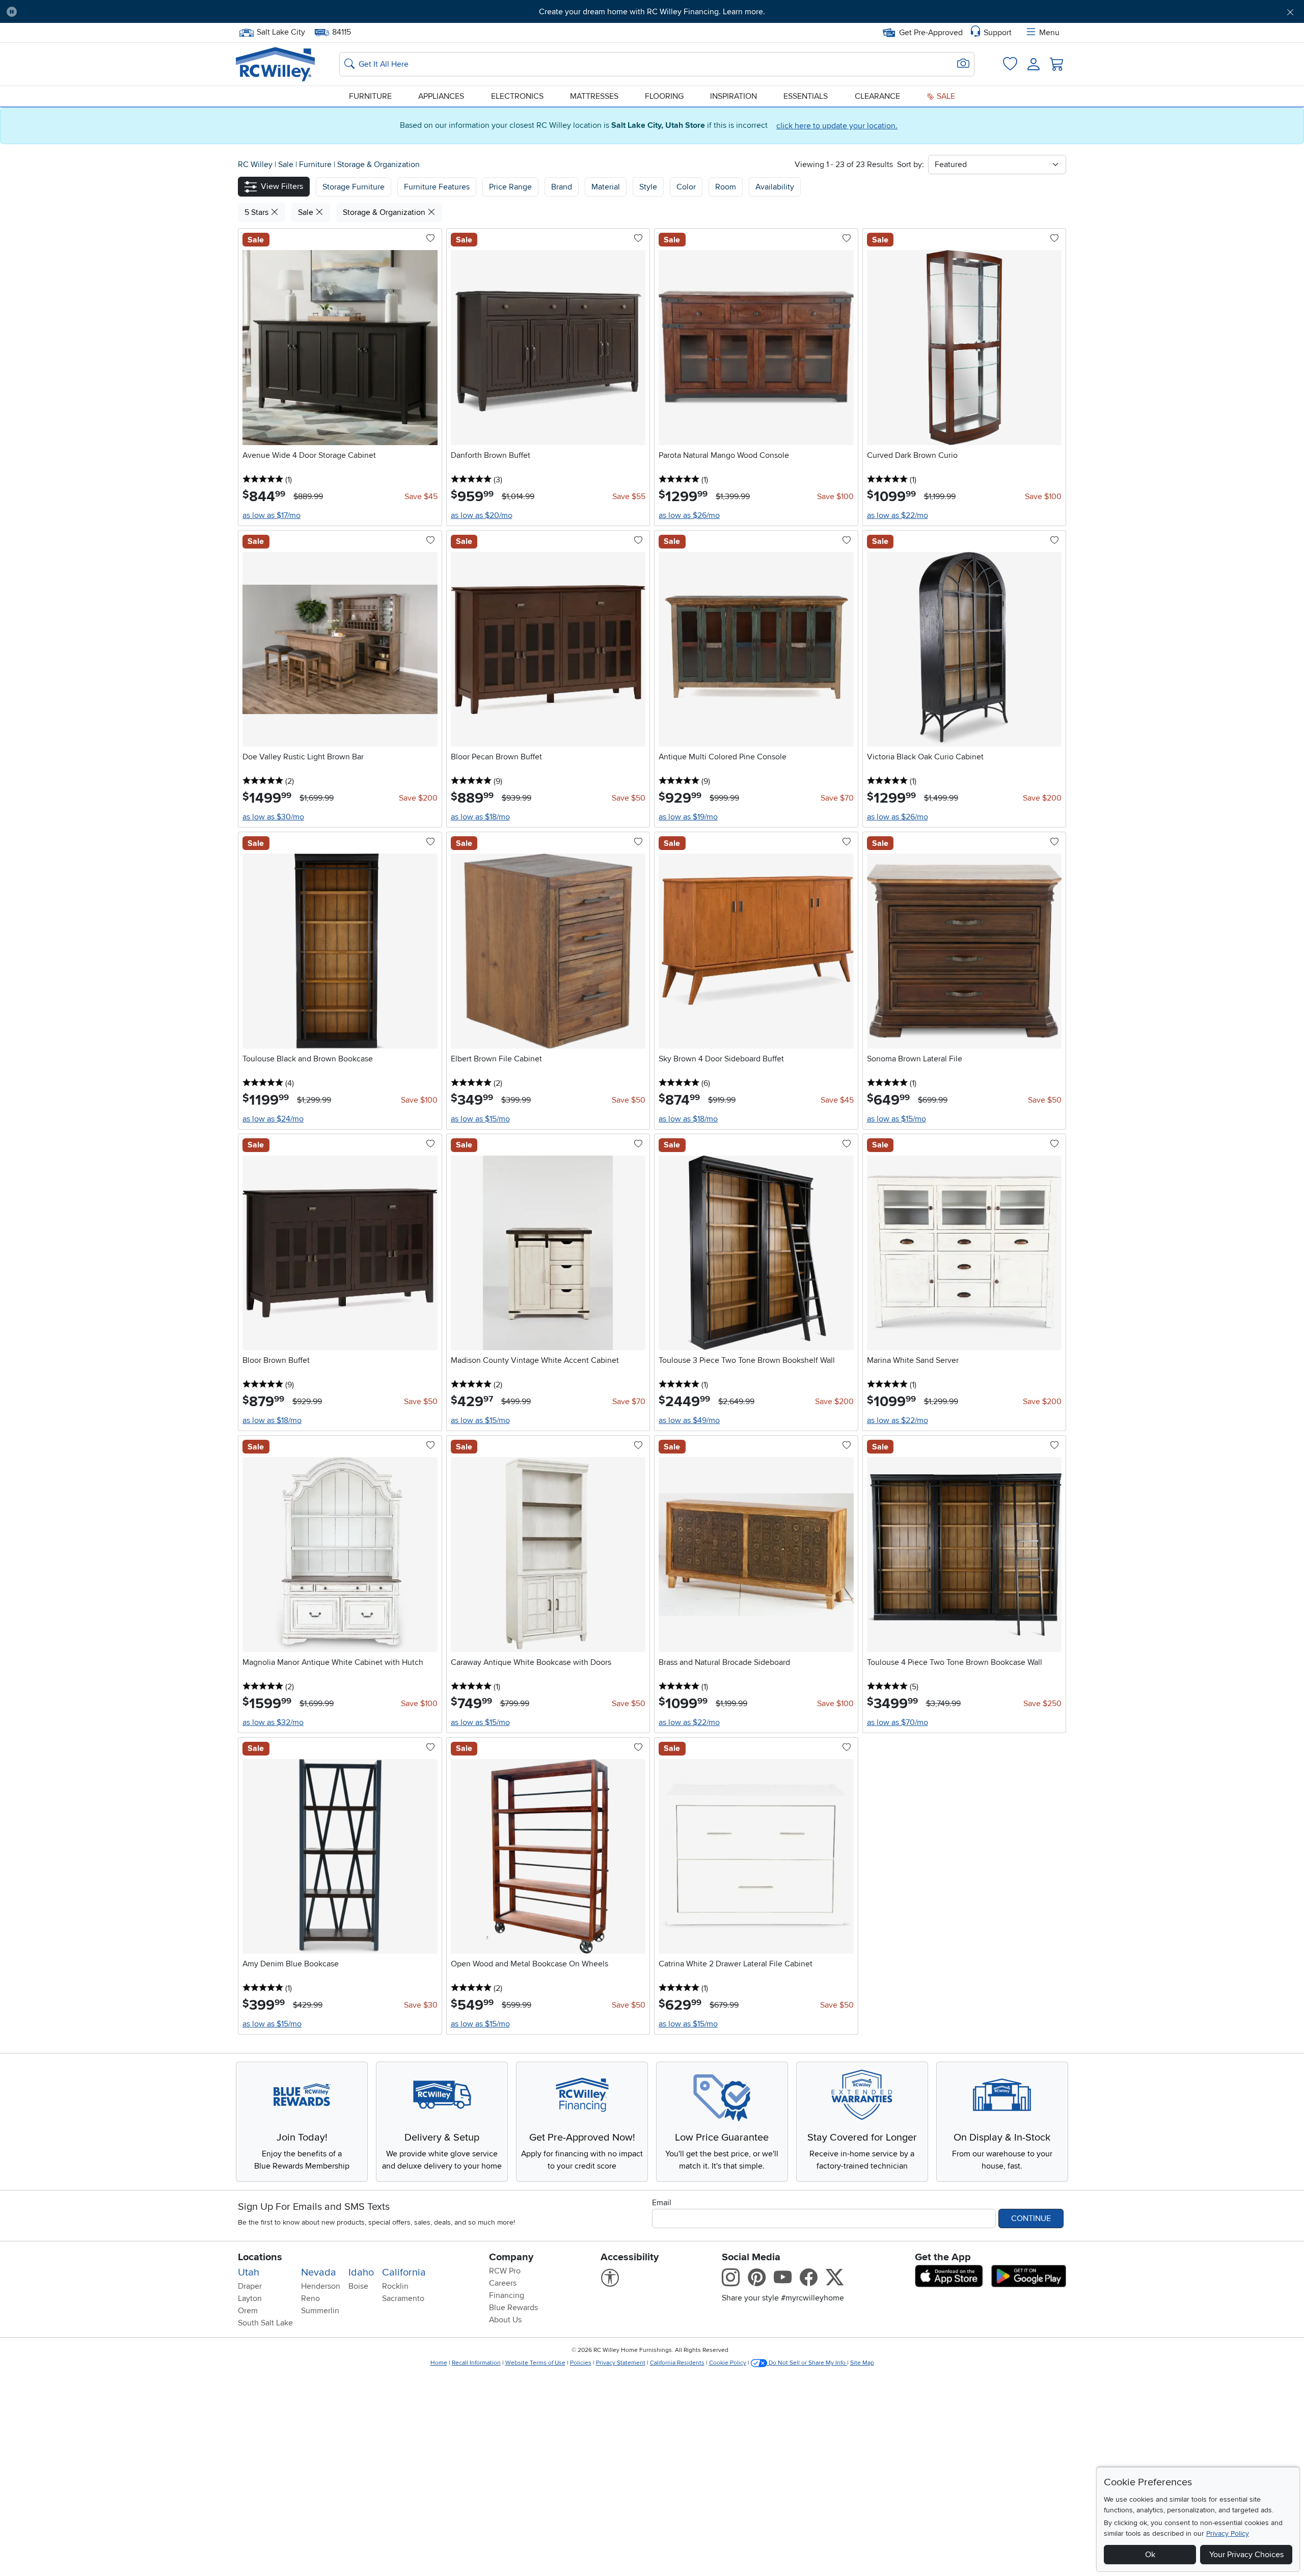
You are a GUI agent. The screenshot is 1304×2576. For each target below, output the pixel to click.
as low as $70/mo (898, 1722)
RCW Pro (505, 2271)
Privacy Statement (621, 2363)
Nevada (319, 2272)
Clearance (877, 96)
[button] (124, 12)
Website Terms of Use (535, 2363)
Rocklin (395, 2286)
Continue (1031, 2218)
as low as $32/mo (273, 1722)
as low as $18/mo (480, 817)
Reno (310, 2298)
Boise (358, 2286)
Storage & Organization (378, 165)
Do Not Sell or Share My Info (807, 2363)
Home (439, 2363)
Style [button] (648, 187)
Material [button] (606, 187)
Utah (249, 2272)
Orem (248, 2311)
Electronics (517, 96)
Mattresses (594, 96)
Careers (503, 2283)
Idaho (361, 2272)
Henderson (321, 2286)
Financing (507, 2295)
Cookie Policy (728, 2363)
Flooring (664, 96)
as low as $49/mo (689, 1420)
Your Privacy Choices (1246, 2555)
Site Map (862, 2363)
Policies (581, 2363)
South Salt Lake (265, 2323)
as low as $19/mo (688, 817)
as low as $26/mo (689, 515)
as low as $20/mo (482, 515)
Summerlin (320, 2311)
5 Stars (257, 212)
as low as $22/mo (898, 515)
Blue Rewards (513, 2308)
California (404, 2272)
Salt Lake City (281, 31)
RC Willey (255, 165)
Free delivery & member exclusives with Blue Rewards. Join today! (652, 12)
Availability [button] (775, 187)
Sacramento (403, 2298)
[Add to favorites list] (430, 239)
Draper (250, 2286)
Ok (1150, 2555)
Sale (945, 96)
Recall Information (476, 2363)
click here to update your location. (837, 126)
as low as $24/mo (273, 1119)
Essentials (806, 96)
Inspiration (733, 96)
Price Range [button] (510, 187)
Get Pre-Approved (931, 33)
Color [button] (686, 187)
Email (662, 2203)
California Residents (677, 2363)
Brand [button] (562, 187)
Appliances (441, 96)
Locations (260, 2257)
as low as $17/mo (271, 515)
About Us (505, 2320)
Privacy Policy (1228, 2533)
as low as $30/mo (273, 817)
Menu (1049, 33)
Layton (250, 2298)
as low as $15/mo (480, 1119)
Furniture (370, 96)
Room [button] (726, 187)
